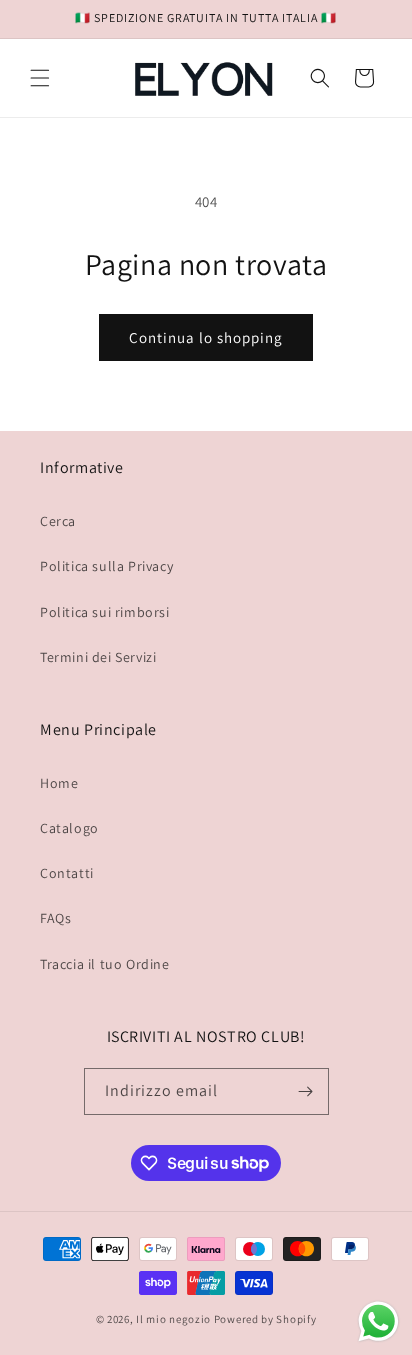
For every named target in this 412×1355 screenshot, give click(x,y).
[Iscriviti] (306, 1091)
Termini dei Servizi (98, 657)
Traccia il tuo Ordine (105, 964)
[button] (40, 78)
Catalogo (69, 828)
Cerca (58, 521)
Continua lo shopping (206, 337)
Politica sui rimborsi (105, 612)
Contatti (67, 873)
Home (59, 783)
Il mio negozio (173, 1319)
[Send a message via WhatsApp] (378, 1321)
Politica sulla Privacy (106, 566)
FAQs (55, 918)
